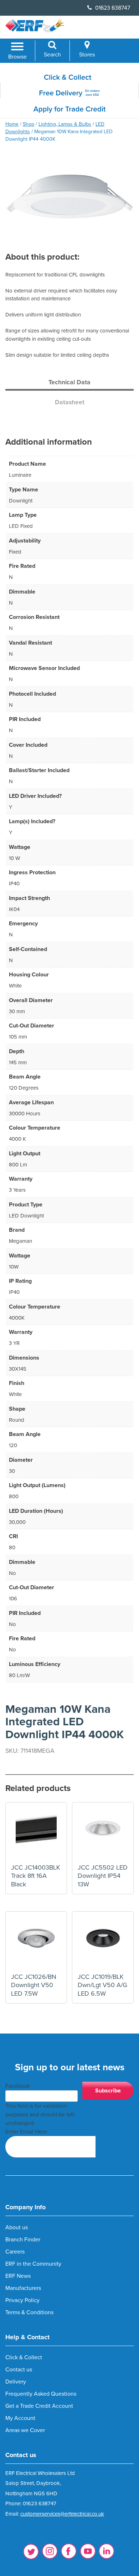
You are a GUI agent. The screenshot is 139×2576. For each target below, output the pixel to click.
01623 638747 (112, 8)
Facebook (18, 2086)
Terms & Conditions (29, 2312)
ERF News (18, 2276)
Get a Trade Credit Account (39, 2406)
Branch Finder (23, 2240)
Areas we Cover (25, 2430)
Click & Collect (24, 2357)
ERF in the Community (33, 2264)
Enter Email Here (26, 2132)
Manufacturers (23, 2288)
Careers (15, 2252)
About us (17, 2227)
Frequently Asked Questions (41, 2394)
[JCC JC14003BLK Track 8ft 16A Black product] (36, 1833)
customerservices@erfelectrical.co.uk (62, 2514)
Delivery (16, 2382)
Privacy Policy (22, 2300)
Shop (29, 124)
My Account (20, 2418)
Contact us (19, 2370)
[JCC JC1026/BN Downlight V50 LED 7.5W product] (36, 1942)
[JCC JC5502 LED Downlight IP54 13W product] (103, 1833)
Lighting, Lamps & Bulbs (65, 124)
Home (12, 124)
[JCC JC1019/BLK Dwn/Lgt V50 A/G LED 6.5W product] (103, 1942)
